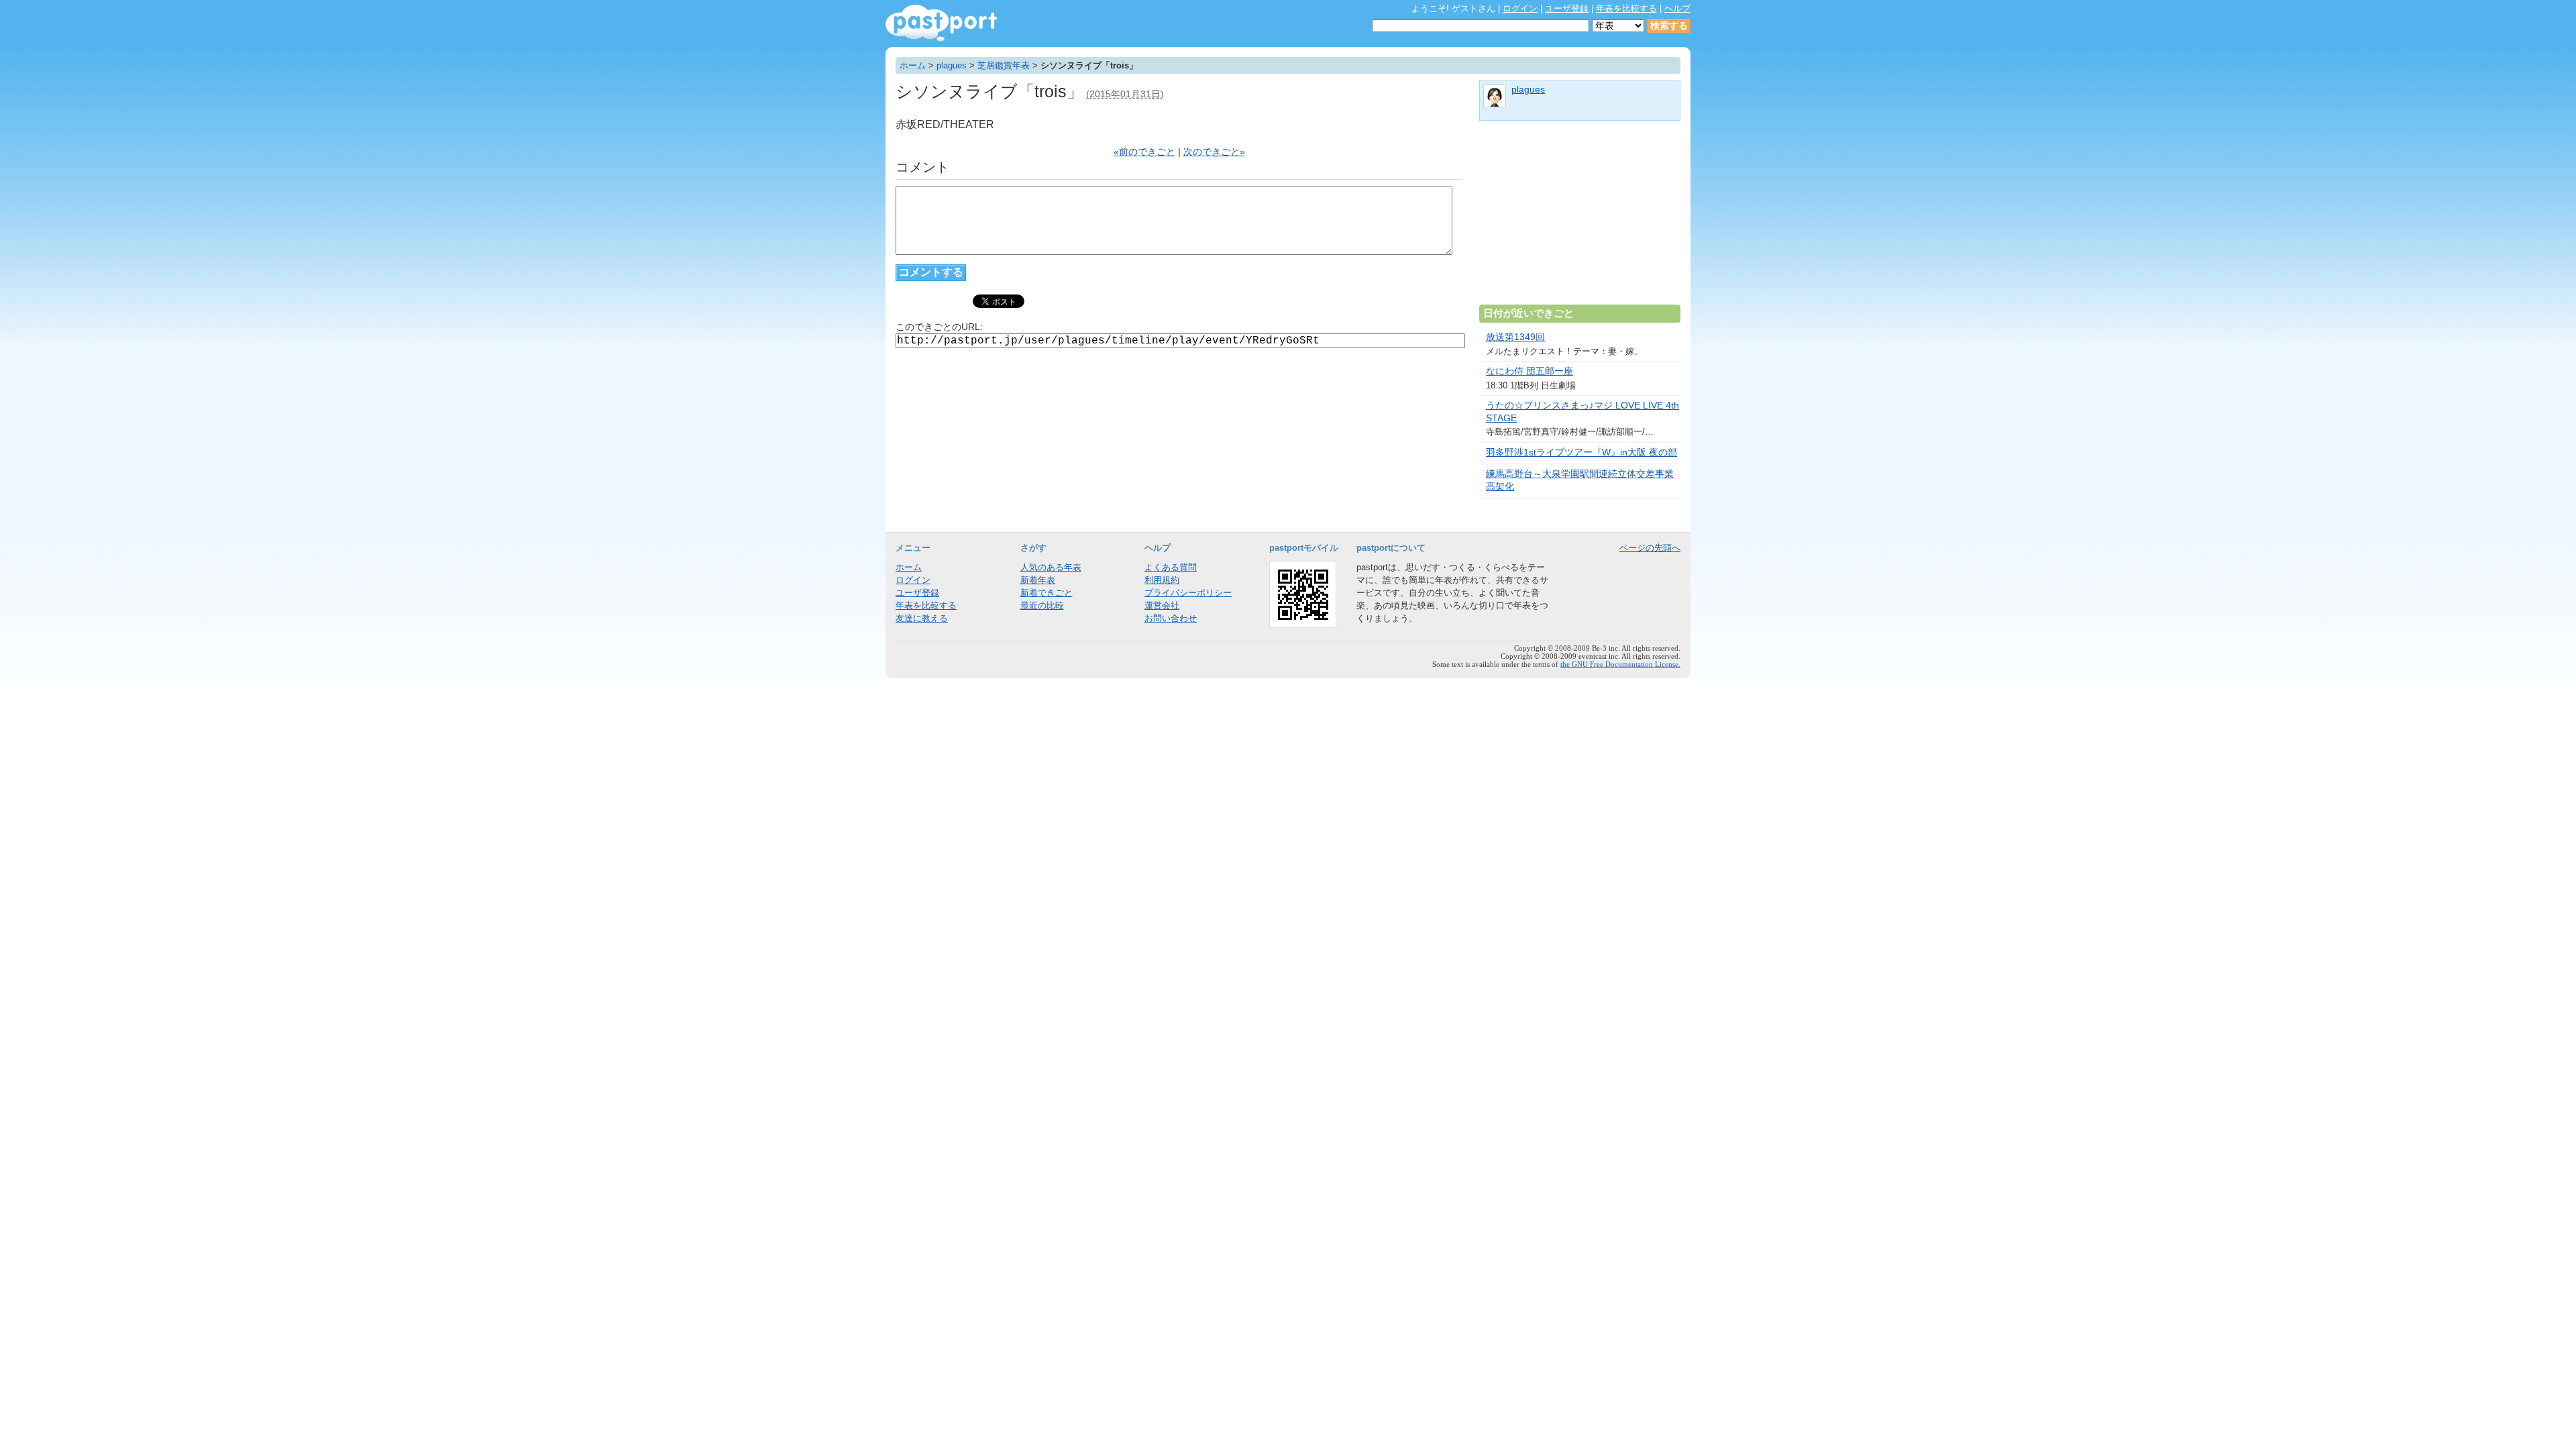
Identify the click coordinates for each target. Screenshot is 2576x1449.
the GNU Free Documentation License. (1620, 664)
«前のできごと (1144, 152)
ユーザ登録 (1567, 8)
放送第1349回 (1515, 337)
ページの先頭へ (1650, 548)
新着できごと (1046, 593)
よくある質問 (1171, 567)
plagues (952, 65)
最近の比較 (1042, 605)
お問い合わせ (1171, 618)
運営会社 (1162, 605)
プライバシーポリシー (1188, 593)
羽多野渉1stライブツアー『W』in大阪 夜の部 (1581, 452)
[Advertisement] (1580, 218)
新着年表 (1038, 580)
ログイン (1520, 8)
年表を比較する (1626, 8)
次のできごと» (1214, 152)
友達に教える (922, 618)
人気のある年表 (1051, 567)
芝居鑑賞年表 (1004, 65)
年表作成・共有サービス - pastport (941, 23)
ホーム (913, 65)
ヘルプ (1677, 8)
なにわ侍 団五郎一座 (1529, 371)
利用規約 (1162, 580)
